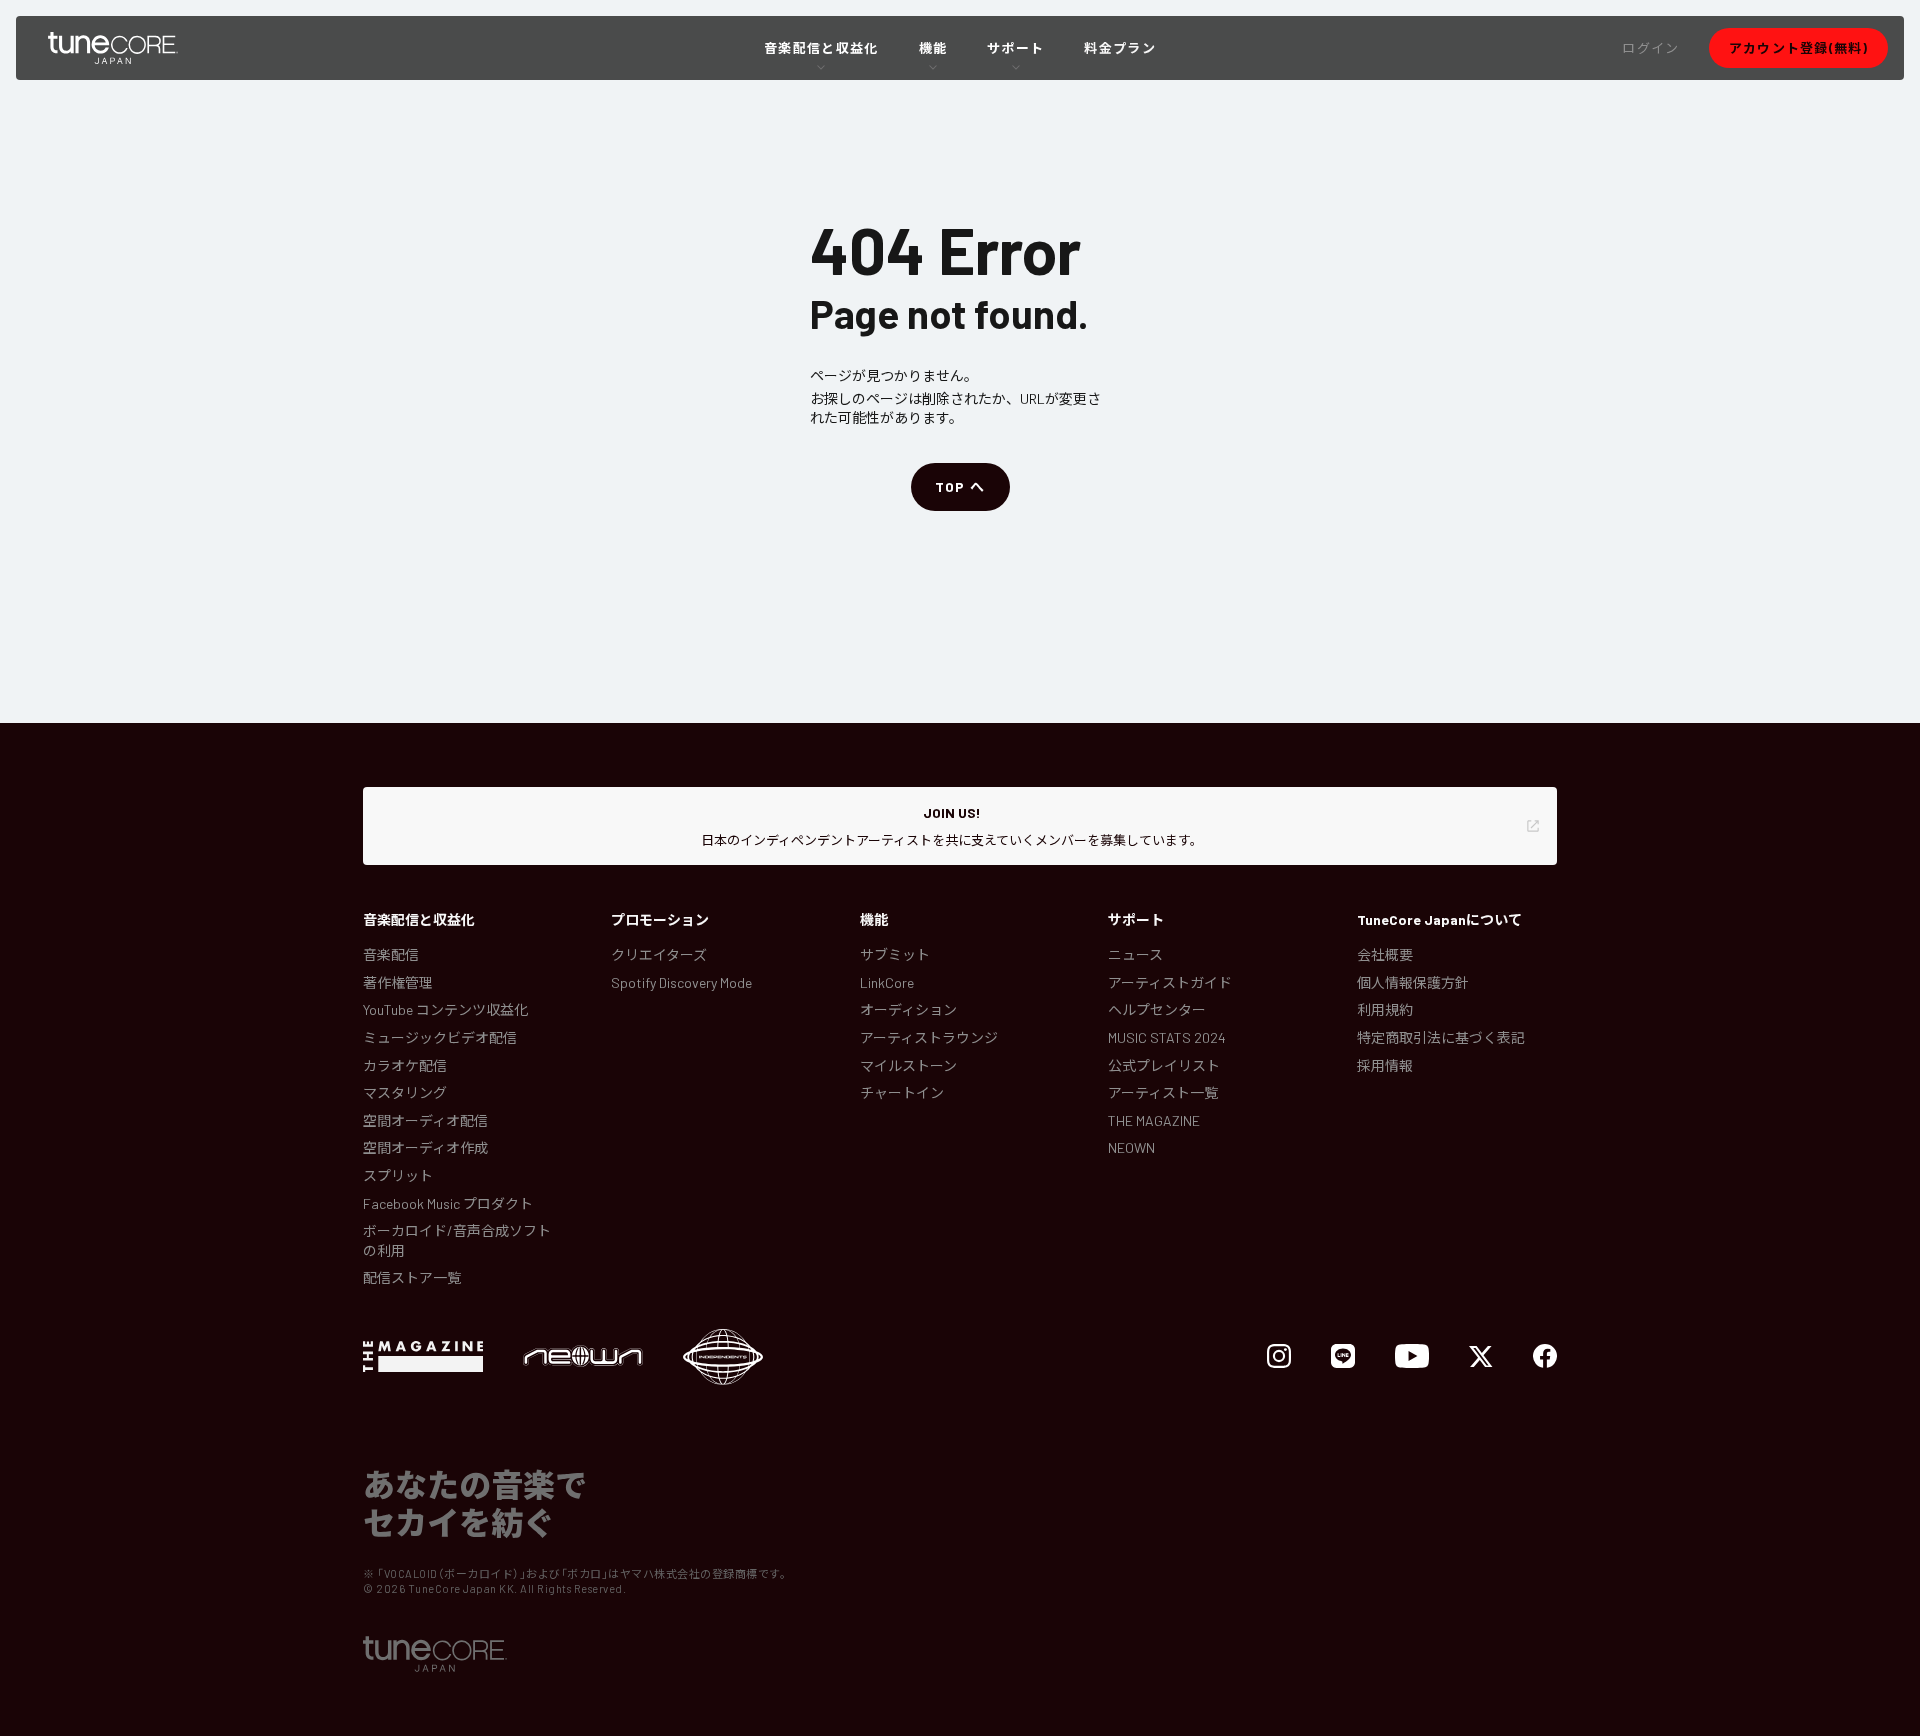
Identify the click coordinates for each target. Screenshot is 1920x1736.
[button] (1650, 48)
